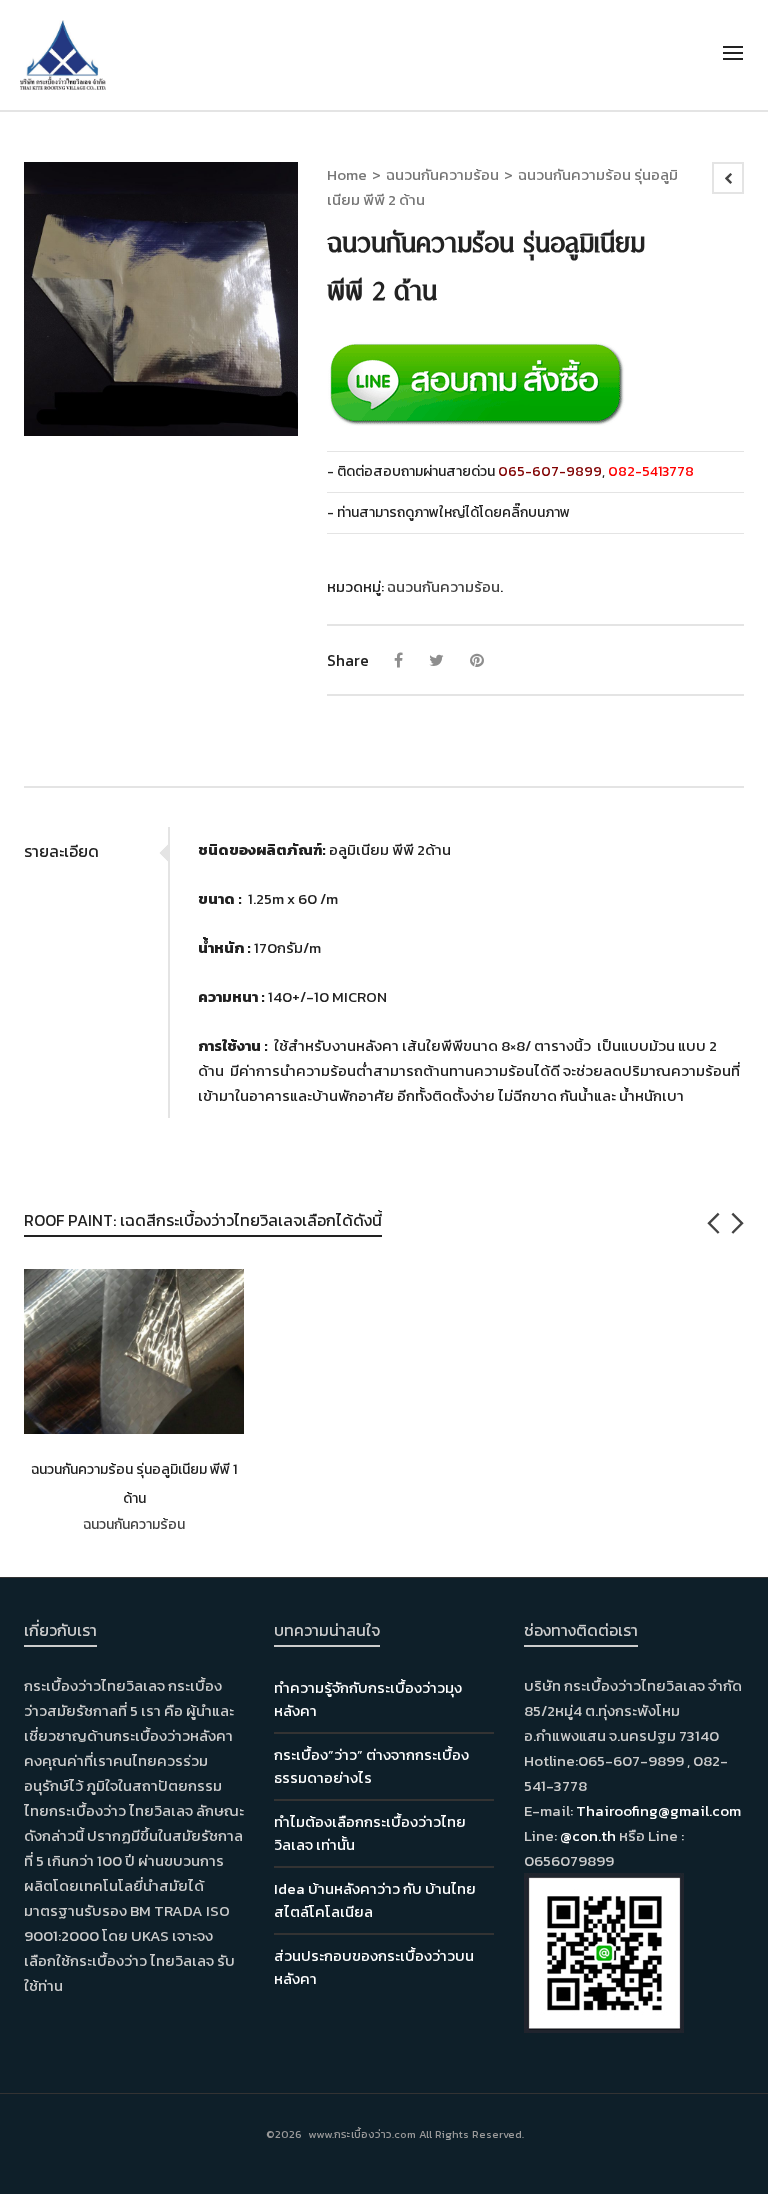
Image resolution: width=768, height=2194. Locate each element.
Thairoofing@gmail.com (658, 1810)
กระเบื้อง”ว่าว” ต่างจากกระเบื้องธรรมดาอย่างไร (371, 1766)
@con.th (588, 1835)
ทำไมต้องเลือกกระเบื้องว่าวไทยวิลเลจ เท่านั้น (370, 1833)
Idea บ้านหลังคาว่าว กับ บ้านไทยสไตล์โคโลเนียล (375, 1900)
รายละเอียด (61, 851)
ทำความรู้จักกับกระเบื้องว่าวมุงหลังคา (368, 1699)
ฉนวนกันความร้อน (442, 174)
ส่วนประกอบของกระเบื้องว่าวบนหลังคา (374, 1967)
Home (347, 174)
